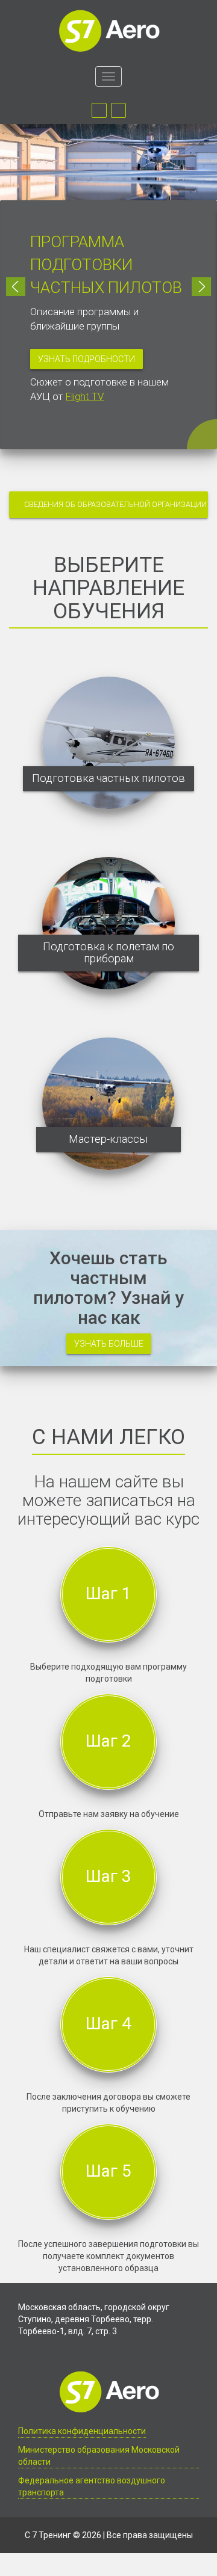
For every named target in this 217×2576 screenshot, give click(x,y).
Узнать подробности (86, 359)
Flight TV (85, 396)
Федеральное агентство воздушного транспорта (92, 2486)
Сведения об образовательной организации (115, 504)
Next (201, 287)
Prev (16, 287)
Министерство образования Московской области (99, 2456)
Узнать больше (109, 1344)
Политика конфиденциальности (82, 2431)
